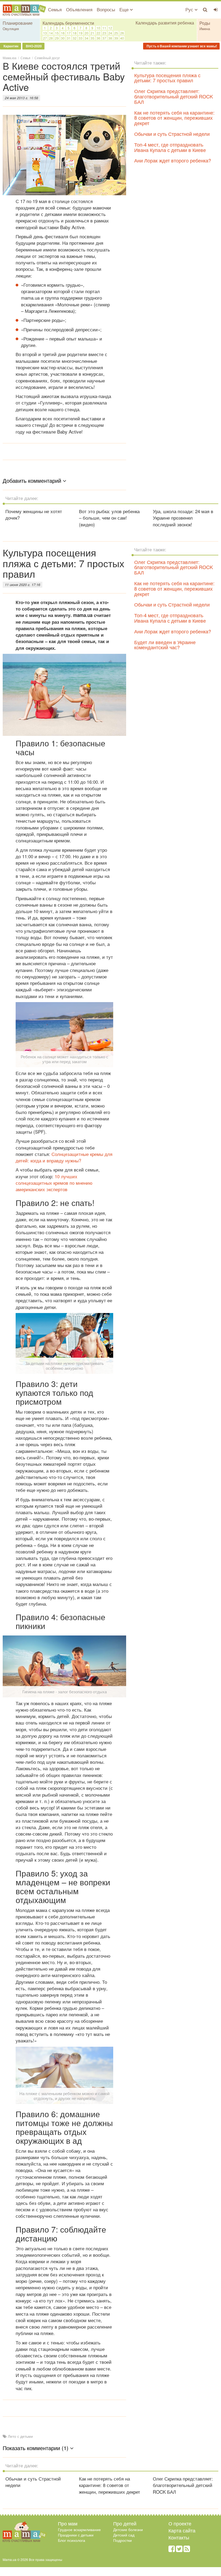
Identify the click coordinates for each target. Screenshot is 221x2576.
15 (57, 33)
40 (122, 38)
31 (69, 38)
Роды (205, 23)
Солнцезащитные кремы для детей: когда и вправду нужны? (64, 1157)
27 (45, 38)
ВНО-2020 (33, 46)
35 (92, 38)
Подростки (122, 2540)
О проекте (180, 2523)
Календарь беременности (68, 23)
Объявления (79, 9)
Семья (55, 9)
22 (98, 33)
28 (51, 38)
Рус (190, 9)
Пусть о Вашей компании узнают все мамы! (181, 46)
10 (98, 28)
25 (116, 33)
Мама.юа (10, 58)
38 (110, 38)
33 (81, 38)
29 (57, 38)
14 (51, 33)
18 (75, 33)
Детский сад (124, 2535)
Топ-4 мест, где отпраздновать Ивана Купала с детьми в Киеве (170, 147)
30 (63, 38)
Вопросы (106, 9)
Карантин (11, 46)
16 (63, 33)
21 (92, 33)
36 (98, 38)
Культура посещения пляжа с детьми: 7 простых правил (167, 78)
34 (87, 38)
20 (87, 33)
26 (122, 33)
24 (110, 33)
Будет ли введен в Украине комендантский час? (165, 645)
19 (81, 33)
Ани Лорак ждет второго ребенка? (173, 160)
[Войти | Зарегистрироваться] (216, 9)
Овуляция (11, 29)
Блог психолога (72, 2540)
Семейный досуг (47, 58)
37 (104, 38)
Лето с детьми (20, 2436)
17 (69, 33)
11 (104, 28)
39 (116, 38)
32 (75, 38)
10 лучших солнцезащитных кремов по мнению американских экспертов (54, 1183)
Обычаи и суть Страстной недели (172, 134)
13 (45, 33)
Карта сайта (182, 2530)
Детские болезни (128, 2529)
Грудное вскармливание (79, 2529)
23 (104, 33)
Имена (205, 29)
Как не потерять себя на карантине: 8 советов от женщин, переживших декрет (174, 118)
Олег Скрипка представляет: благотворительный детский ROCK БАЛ (174, 96)
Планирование (18, 23)
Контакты (179, 2537)
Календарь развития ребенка (165, 23)
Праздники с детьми (76, 2535)
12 (110, 28)
